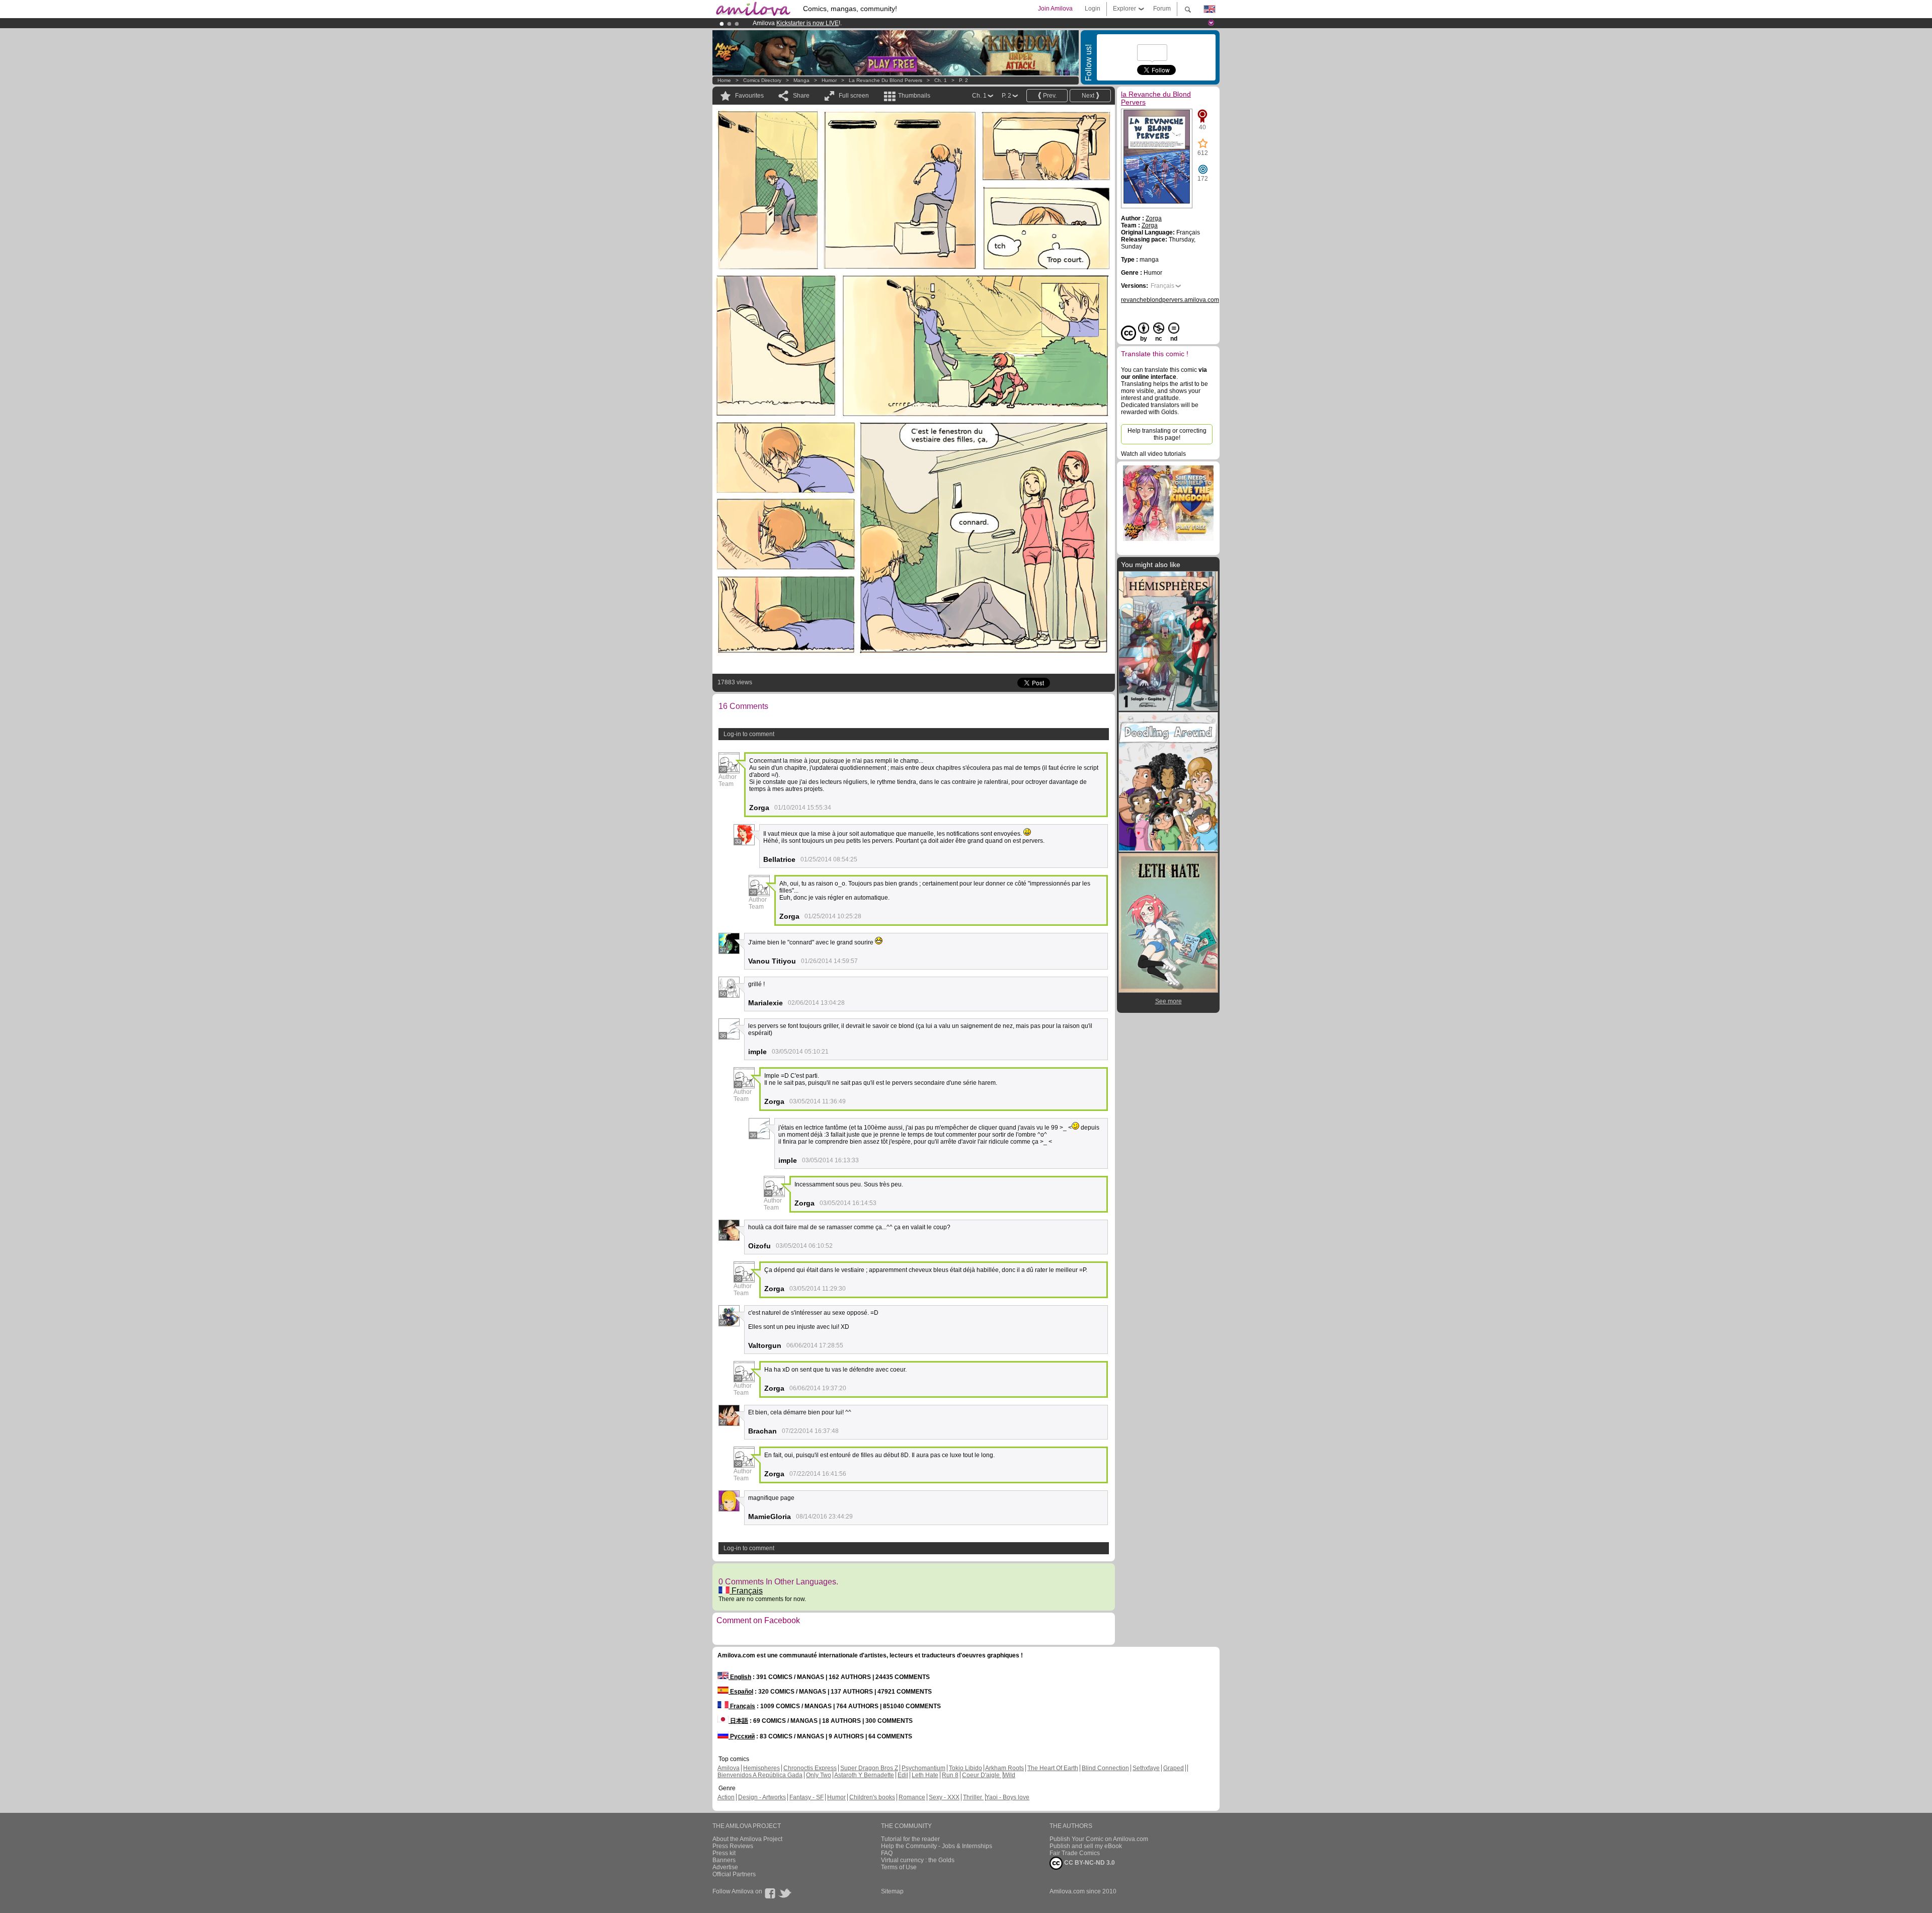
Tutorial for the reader (910, 1839)
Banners (724, 1860)
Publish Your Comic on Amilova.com (1099, 1839)
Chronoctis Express (810, 1768)
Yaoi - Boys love (1008, 1797)
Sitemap (892, 1891)
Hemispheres (761, 1768)
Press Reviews (733, 1846)
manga (801, 80)
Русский (742, 1736)
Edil (903, 1775)
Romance (912, 1797)
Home (724, 80)
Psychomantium (923, 1768)
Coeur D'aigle (982, 1775)
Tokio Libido (965, 1768)
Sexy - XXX (944, 1797)
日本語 (738, 1721)
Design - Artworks (762, 1797)
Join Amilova (1055, 9)
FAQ (887, 1853)
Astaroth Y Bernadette (864, 1775)
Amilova (729, 1768)
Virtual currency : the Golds (918, 1860)
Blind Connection (1105, 1768)
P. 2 (963, 80)
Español (741, 1692)
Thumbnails (914, 96)
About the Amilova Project (747, 1839)
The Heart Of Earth (1053, 1768)
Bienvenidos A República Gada (760, 1775)
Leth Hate (925, 1775)
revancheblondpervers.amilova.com (1170, 300)
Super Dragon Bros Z (869, 1768)
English (740, 1677)
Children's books (872, 1797)
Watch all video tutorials (1153, 454)
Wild (1009, 1775)
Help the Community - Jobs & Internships (937, 1846)
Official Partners (734, 1874)
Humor (829, 80)
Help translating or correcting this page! (1167, 434)
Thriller (973, 1797)
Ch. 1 (941, 80)
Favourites (749, 96)
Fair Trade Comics (1075, 1853)
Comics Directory (762, 80)
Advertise (725, 1867)
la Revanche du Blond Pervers (886, 80)
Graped (1174, 1768)
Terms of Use (899, 1867)
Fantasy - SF (807, 1797)
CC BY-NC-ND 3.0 (1089, 1863)
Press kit (724, 1853)
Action (726, 1797)
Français (746, 1591)
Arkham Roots (1004, 1768)
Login (1093, 9)
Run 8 (950, 1775)
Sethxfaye (1146, 1768)
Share (801, 96)
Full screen (854, 96)
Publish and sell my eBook (1086, 1846)
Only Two (819, 1775)
